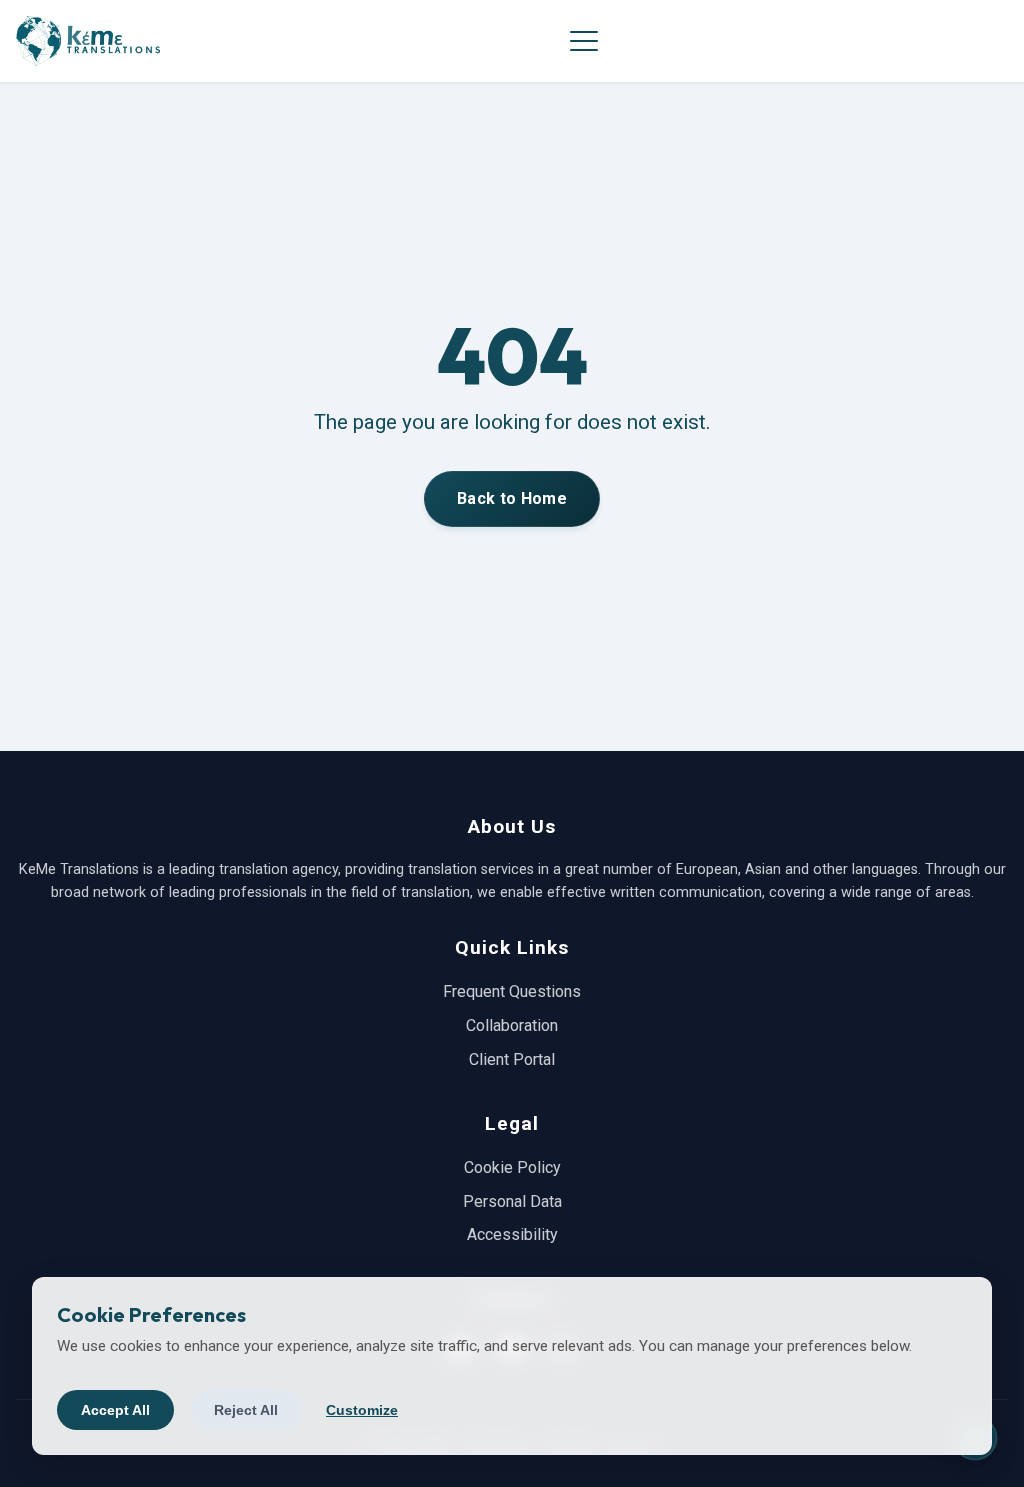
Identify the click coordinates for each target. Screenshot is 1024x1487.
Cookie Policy (512, 1167)
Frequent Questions (512, 991)
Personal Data (512, 1201)
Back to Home (512, 498)
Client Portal (512, 1059)
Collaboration (512, 1025)
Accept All (115, 1410)
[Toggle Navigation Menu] (584, 41)
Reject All (246, 1410)
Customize (362, 1410)
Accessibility (512, 1234)
